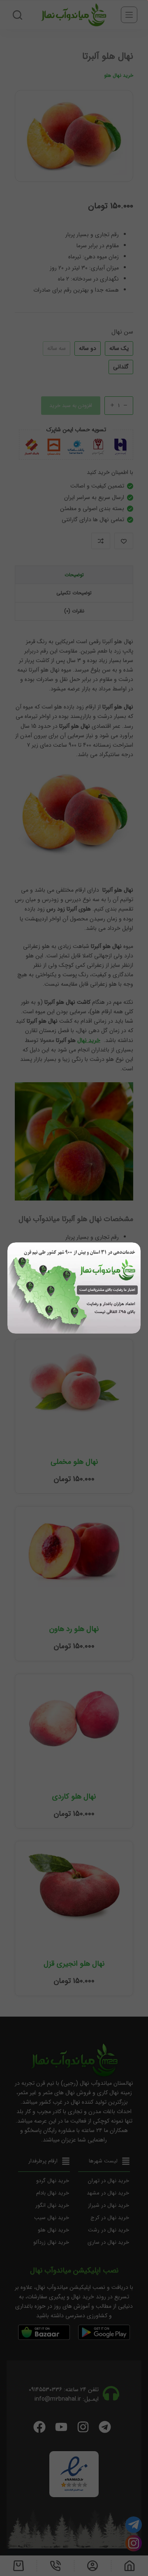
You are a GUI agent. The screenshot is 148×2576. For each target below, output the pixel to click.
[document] (74, 1288)
